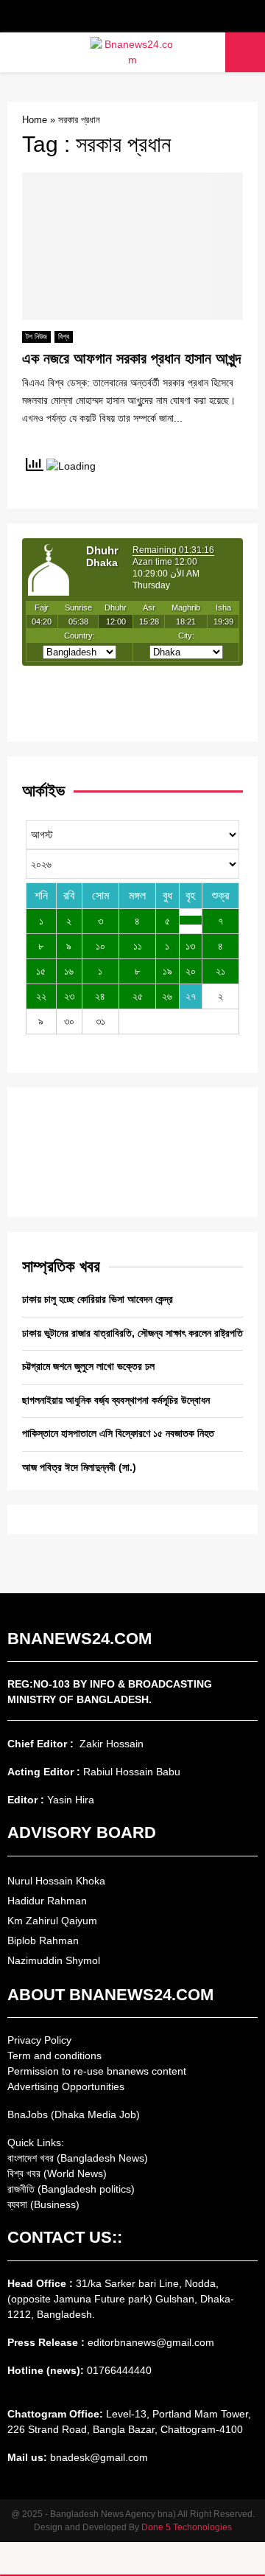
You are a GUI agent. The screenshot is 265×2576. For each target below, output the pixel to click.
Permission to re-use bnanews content (97, 2071)
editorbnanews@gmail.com (151, 2342)
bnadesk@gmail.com (98, 2457)
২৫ (138, 996)
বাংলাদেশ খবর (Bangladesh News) (78, 2158)
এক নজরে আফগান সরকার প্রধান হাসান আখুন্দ (131, 358)
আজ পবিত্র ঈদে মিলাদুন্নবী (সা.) (79, 1467)
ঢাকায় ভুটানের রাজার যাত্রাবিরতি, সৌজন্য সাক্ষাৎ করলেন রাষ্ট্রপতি (132, 1333)
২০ (191, 971)
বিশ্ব (64, 337)
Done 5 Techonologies (187, 2527)
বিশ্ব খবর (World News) (57, 2173)
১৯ (167, 971)
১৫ (41, 971)
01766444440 (119, 2370)
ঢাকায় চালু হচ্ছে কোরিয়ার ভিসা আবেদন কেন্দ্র (98, 1299)
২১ (220, 971)
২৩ (69, 996)
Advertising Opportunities (66, 2086)
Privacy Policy (39, 2040)
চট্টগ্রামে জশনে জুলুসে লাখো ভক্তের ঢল (88, 1366)
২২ (41, 996)
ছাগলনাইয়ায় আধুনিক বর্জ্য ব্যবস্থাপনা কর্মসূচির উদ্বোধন (116, 1400)
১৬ (69, 971)
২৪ (100, 996)
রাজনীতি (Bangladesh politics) (71, 2189)
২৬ (167, 996)
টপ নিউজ (36, 337)
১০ (100, 946)
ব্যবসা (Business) (43, 2204)
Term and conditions (54, 2055)
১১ (138, 946)
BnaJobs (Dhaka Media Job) (74, 2114)
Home (35, 120)
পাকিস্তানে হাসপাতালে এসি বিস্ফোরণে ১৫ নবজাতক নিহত (118, 1433)
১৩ (190, 946)
